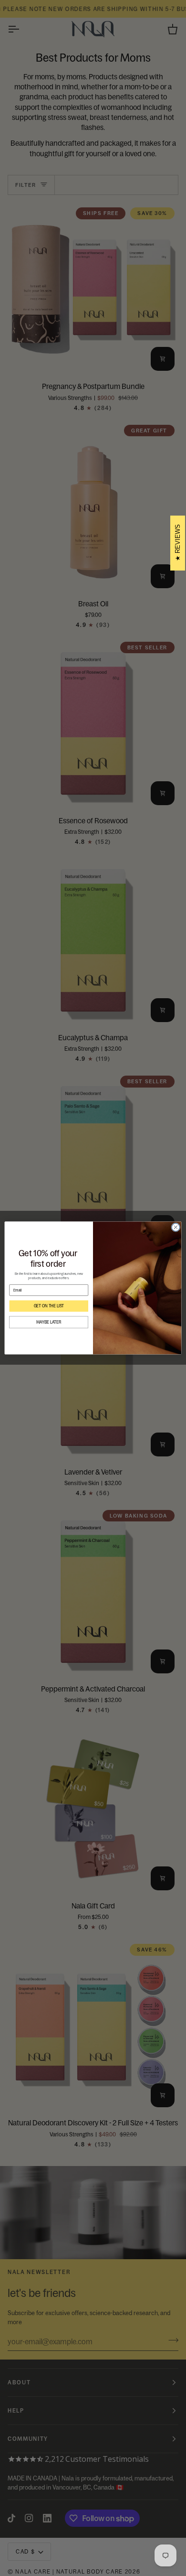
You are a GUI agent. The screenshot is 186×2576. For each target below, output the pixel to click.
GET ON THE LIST (49, 1306)
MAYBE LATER (49, 1322)
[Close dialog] (176, 1227)
